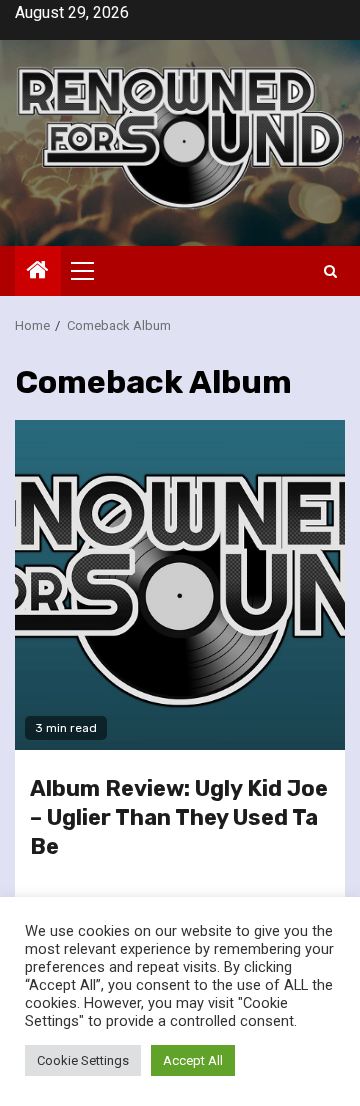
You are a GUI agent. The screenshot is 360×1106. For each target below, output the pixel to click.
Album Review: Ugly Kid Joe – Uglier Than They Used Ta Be (179, 817)
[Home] (38, 272)
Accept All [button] (193, 1060)
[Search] (330, 271)
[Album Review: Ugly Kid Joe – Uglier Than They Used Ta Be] (180, 585)
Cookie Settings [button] (83, 1060)
